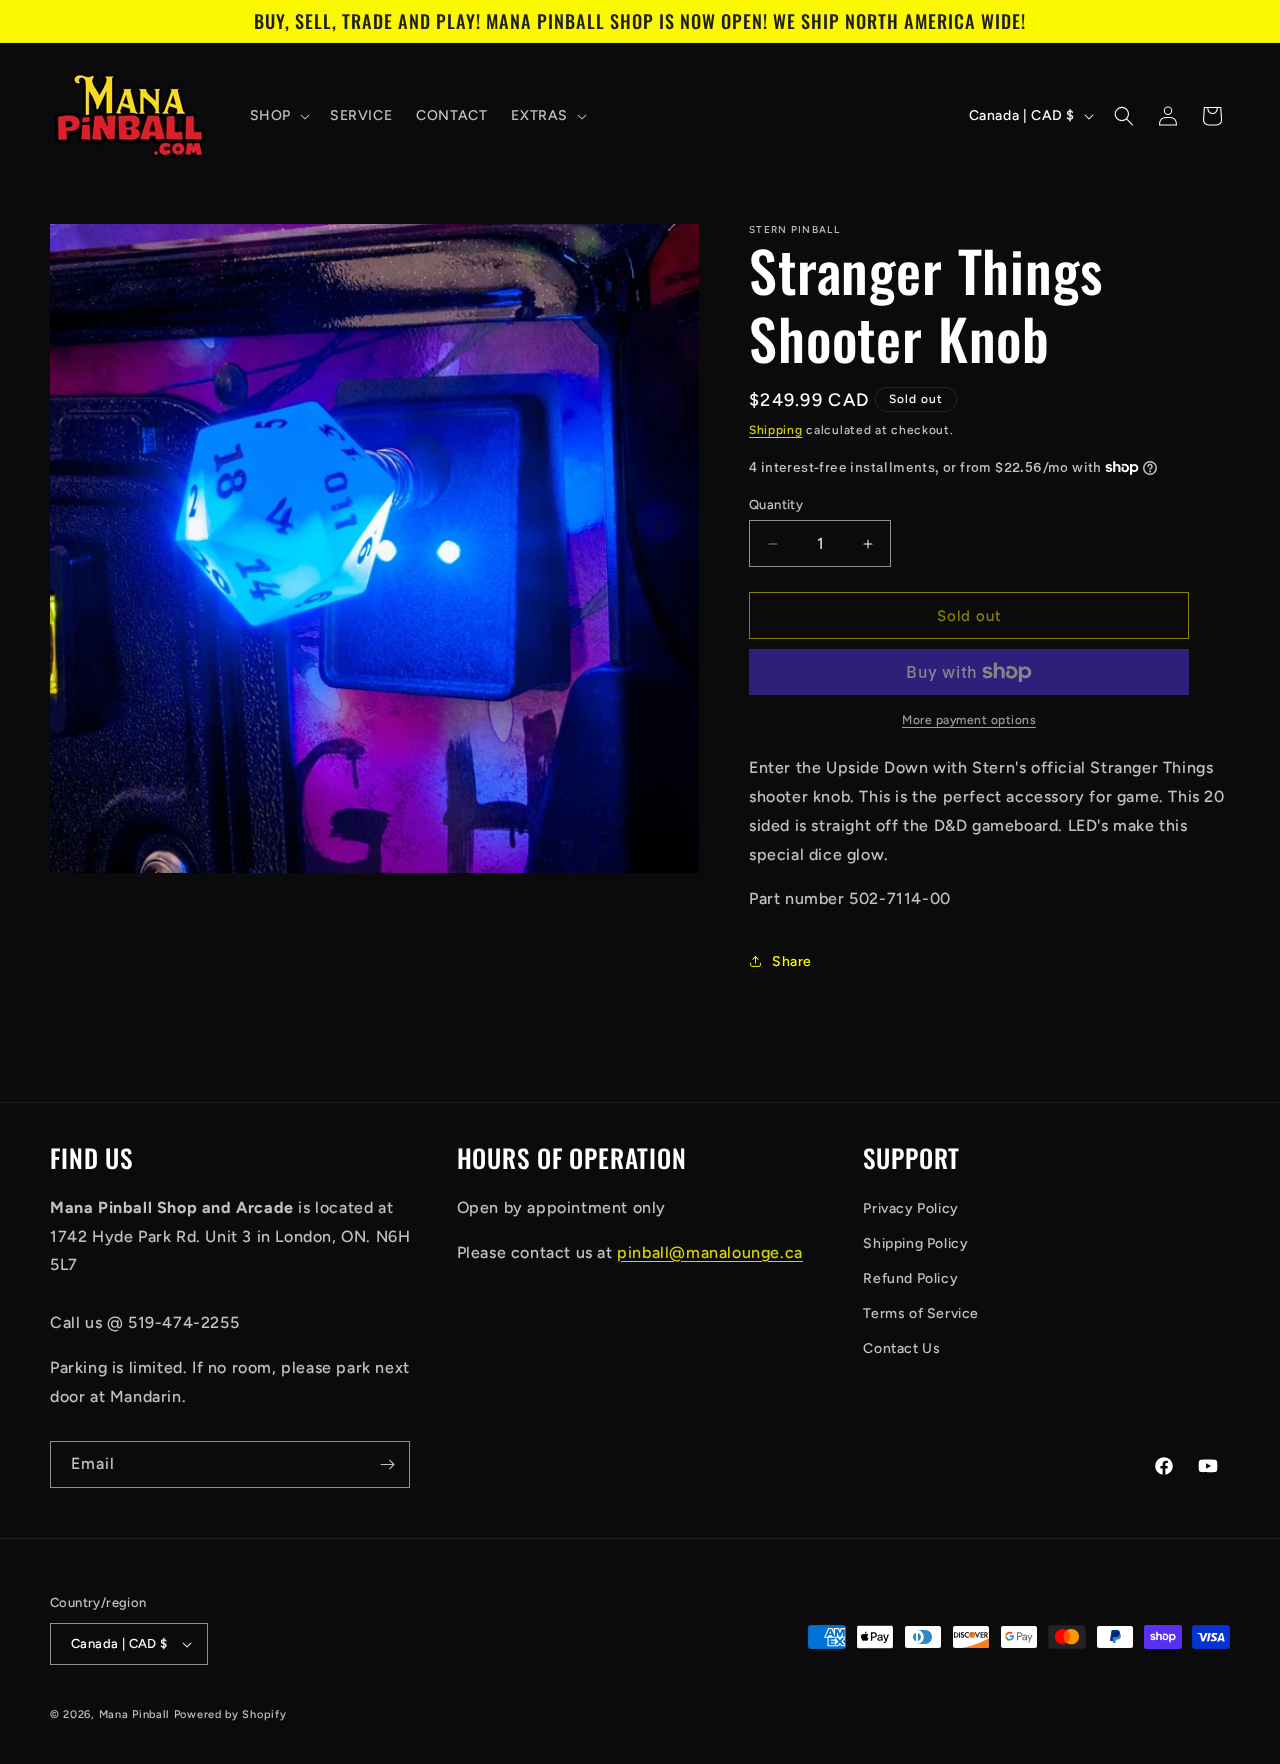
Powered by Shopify (230, 1714)
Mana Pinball (134, 1714)
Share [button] (792, 961)
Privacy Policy (910, 1208)
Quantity (776, 504)
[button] (278, 116)
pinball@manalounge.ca (710, 1252)
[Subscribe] (387, 1464)
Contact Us (901, 1348)
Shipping (776, 430)
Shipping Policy (915, 1243)
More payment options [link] (969, 720)
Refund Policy (910, 1278)
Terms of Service (921, 1313)
